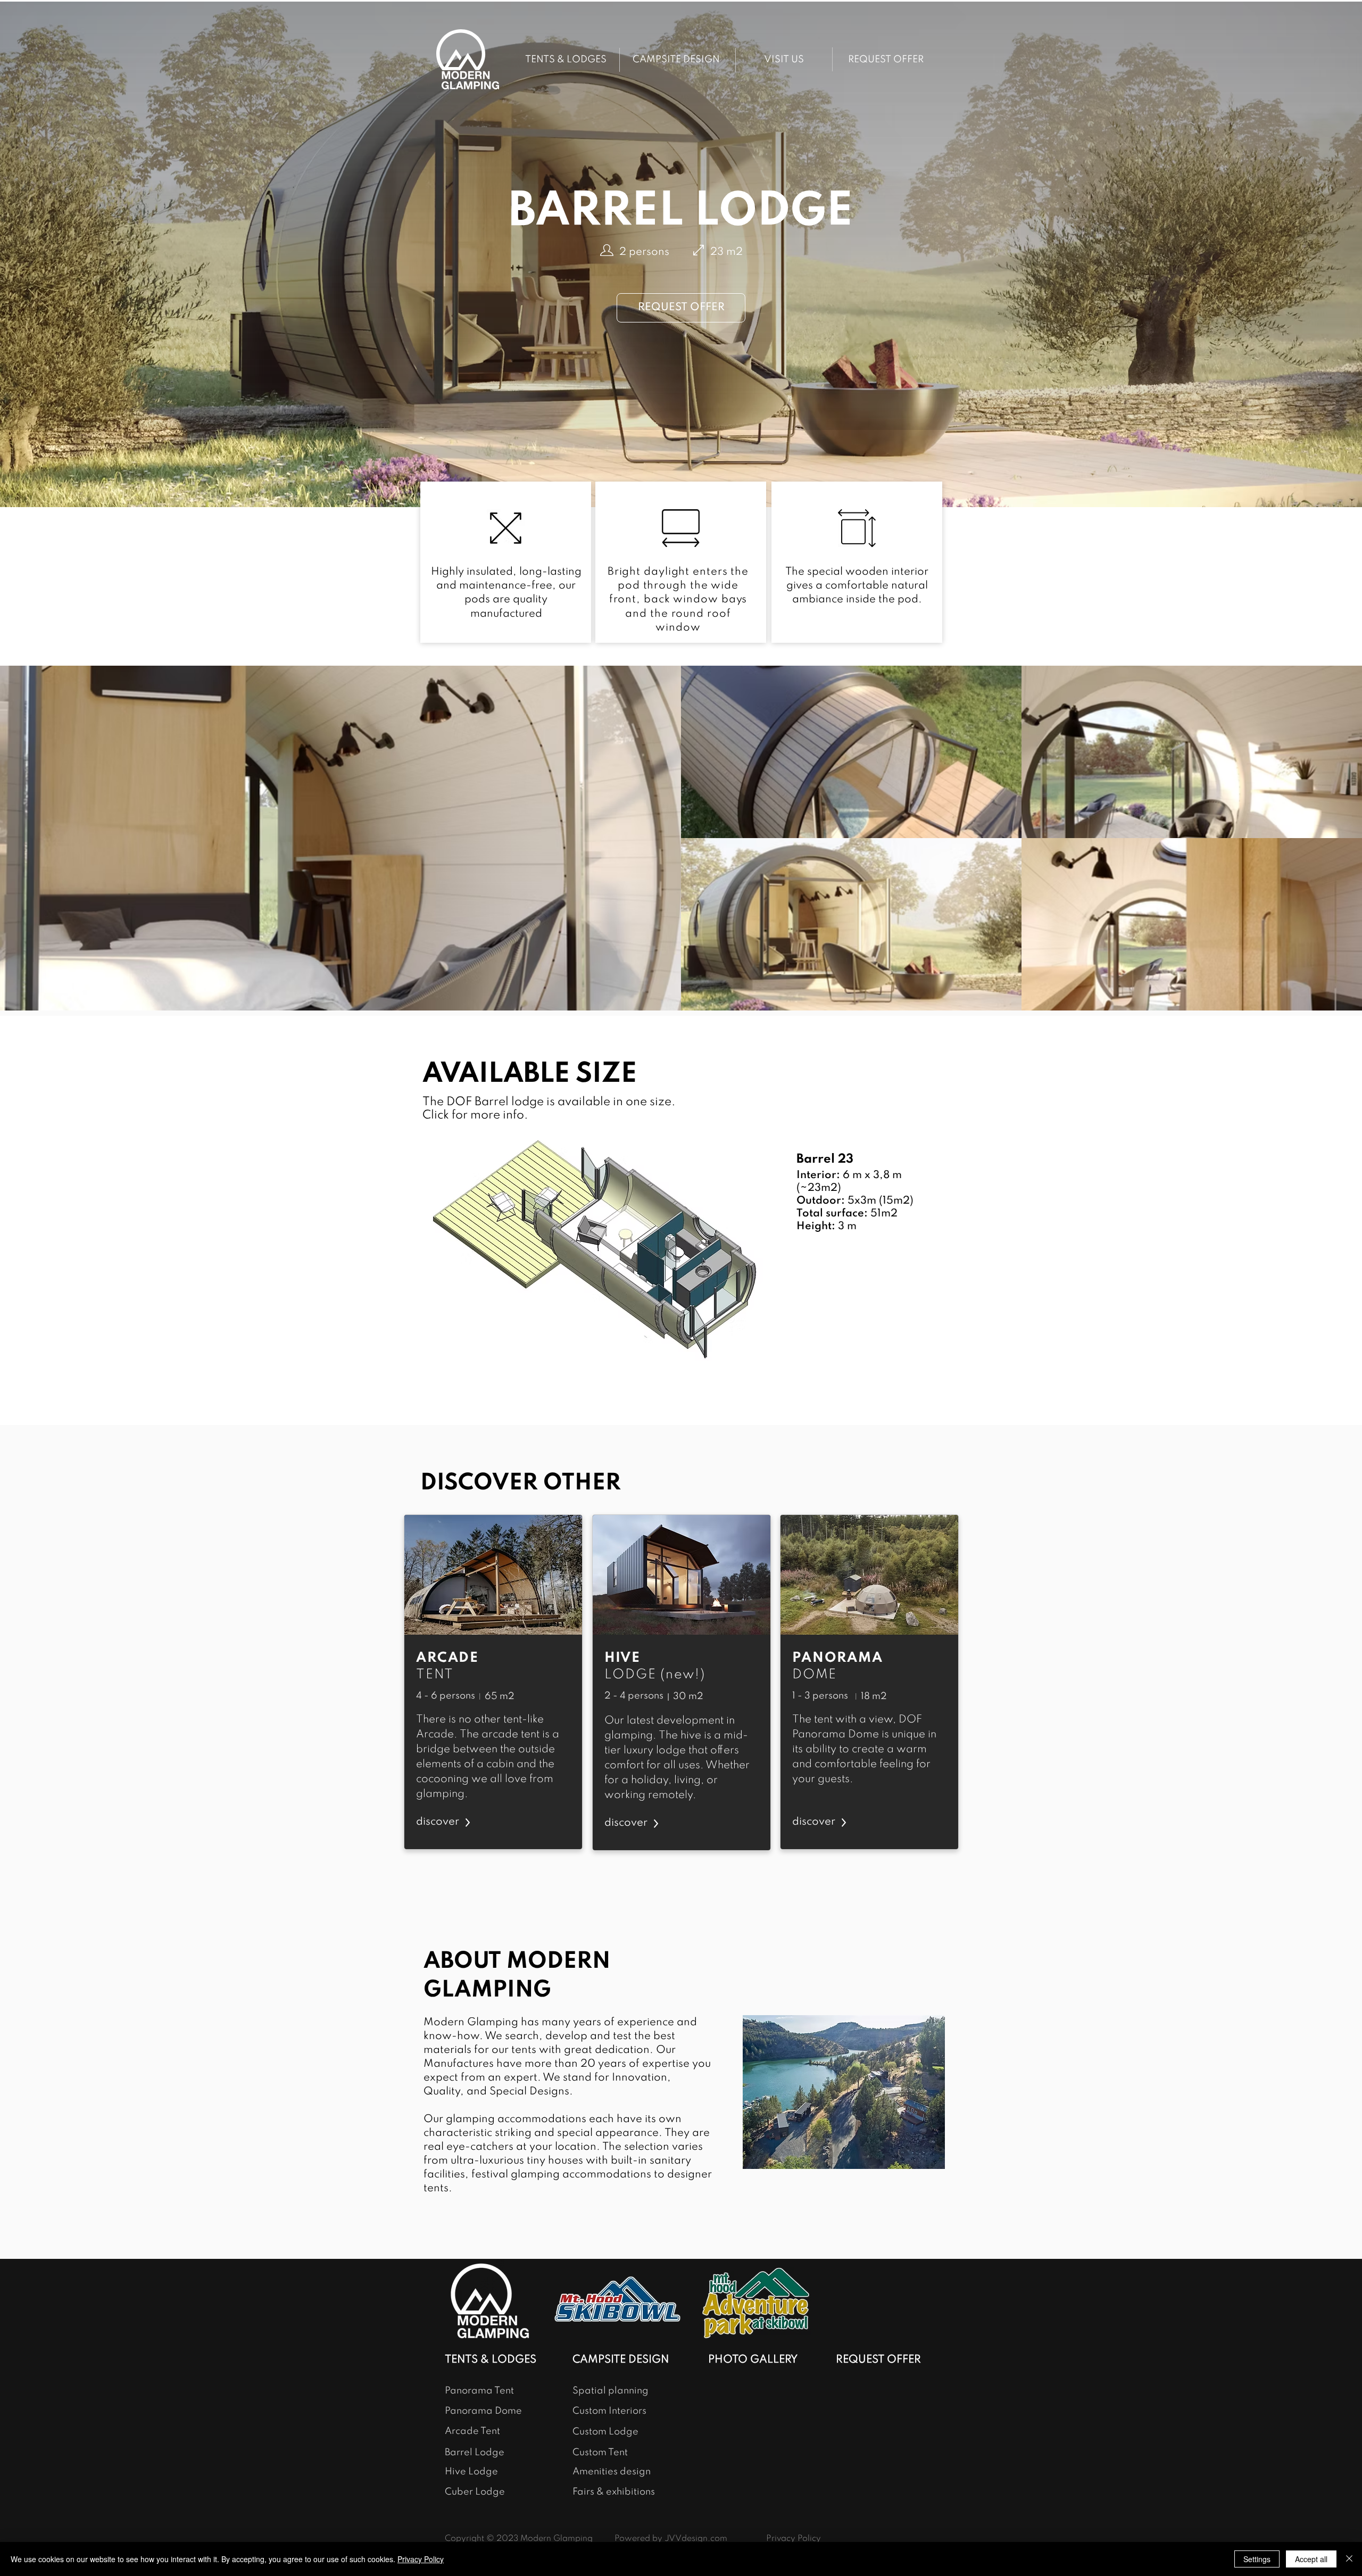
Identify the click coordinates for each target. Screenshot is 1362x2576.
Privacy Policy (421, 2559)
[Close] (1349, 2559)
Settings (1257, 2559)
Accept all (1311, 2559)
